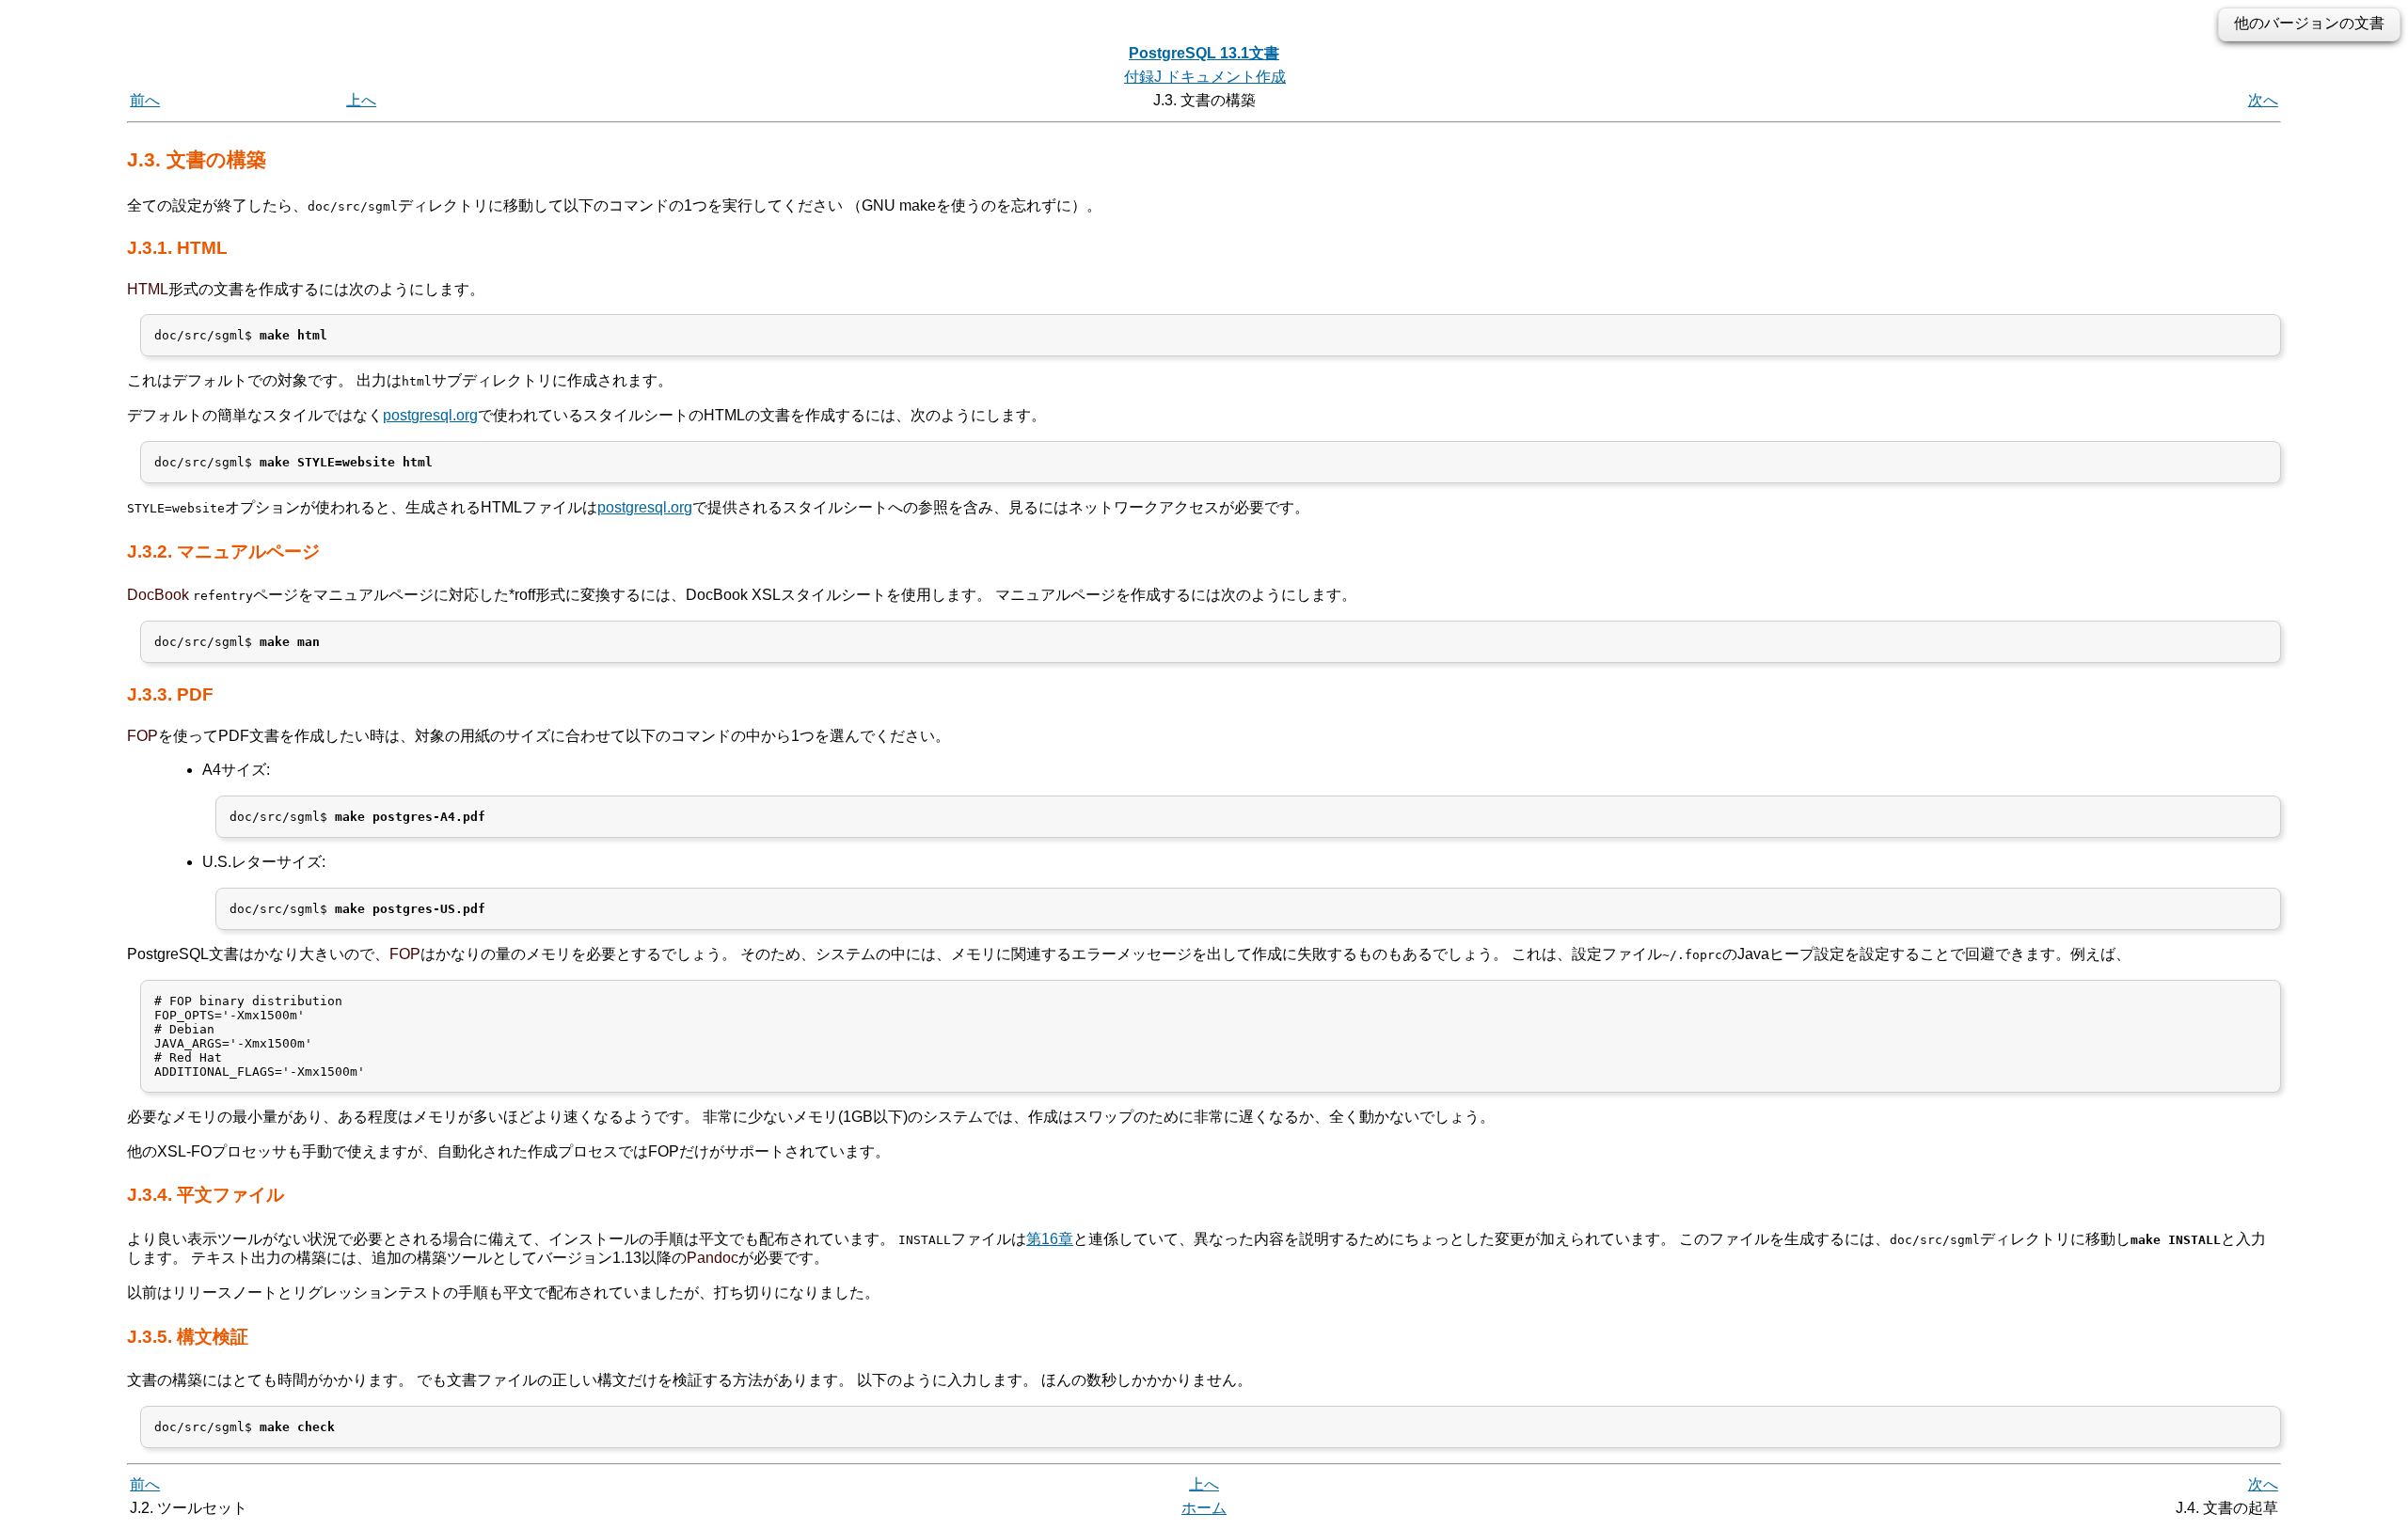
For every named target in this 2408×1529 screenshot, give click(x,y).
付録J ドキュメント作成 (1205, 77)
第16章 (1050, 1239)
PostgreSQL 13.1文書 (1204, 53)
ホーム (1204, 1508)
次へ (2263, 100)
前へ (145, 100)
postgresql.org (430, 415)
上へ (361, 100)
